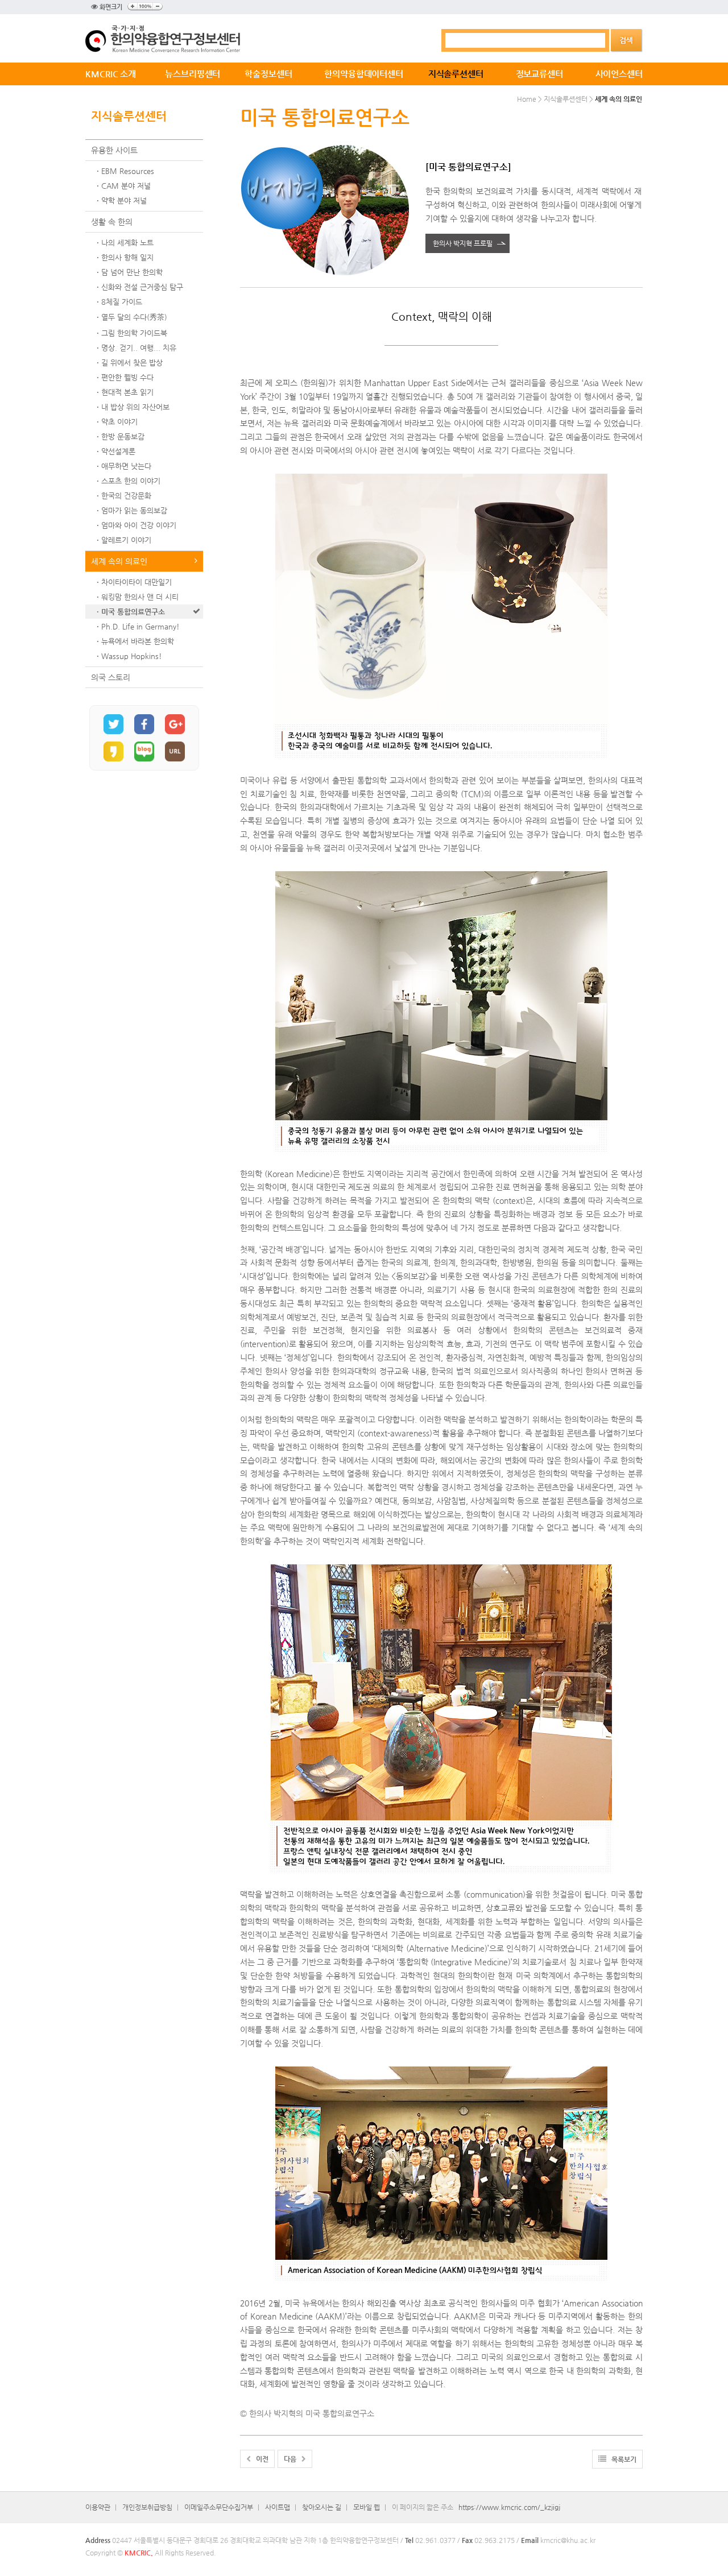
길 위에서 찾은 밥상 (132, 363)
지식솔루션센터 (456, 74)
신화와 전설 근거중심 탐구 (142, 287)
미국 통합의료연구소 (133, 612)
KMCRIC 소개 (111, 74)
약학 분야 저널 (124, 200)
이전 (260, 2459)
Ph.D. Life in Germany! (140, 626)
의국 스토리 (111, 677)
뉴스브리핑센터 (193, 74)
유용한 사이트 (114, 150)
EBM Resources (128, 171)
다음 (293, 2459)
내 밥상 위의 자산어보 (135, 407)
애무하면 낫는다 (126, 466)
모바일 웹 (367, 2507)
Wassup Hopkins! (132, 656)
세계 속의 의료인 (119, 561)
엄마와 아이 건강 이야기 (139, 525)
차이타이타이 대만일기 (136, 582)
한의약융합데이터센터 (364, 74)
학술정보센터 (268, 74)
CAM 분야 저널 (126, 186)
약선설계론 (118, 451)
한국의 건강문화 (126, 496)
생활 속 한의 (112, 222)
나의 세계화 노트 (127, 243)
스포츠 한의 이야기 (131, 481)
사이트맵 (278, 2507)
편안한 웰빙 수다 (127, 377)
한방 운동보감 (123, 436)
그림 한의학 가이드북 (134, 333)
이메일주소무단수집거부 (219, 2507)
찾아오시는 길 (322, 2507)
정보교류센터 (539, 74)
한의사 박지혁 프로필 (463, 243)
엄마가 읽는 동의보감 (134, 510)
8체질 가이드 (122, 302)
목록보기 (621, 2459)
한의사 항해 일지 (127, 257)
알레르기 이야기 (126, 540)
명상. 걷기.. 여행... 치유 (139, 348)
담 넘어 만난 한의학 (132, 272)
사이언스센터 (619, 74)
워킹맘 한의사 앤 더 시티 (140, 597)
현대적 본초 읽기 (127, 392)
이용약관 (98, 2507)
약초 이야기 (119, 422)
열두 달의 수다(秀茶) (134, 317)
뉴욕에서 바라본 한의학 (138, 641)
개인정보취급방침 (147, 2507)
